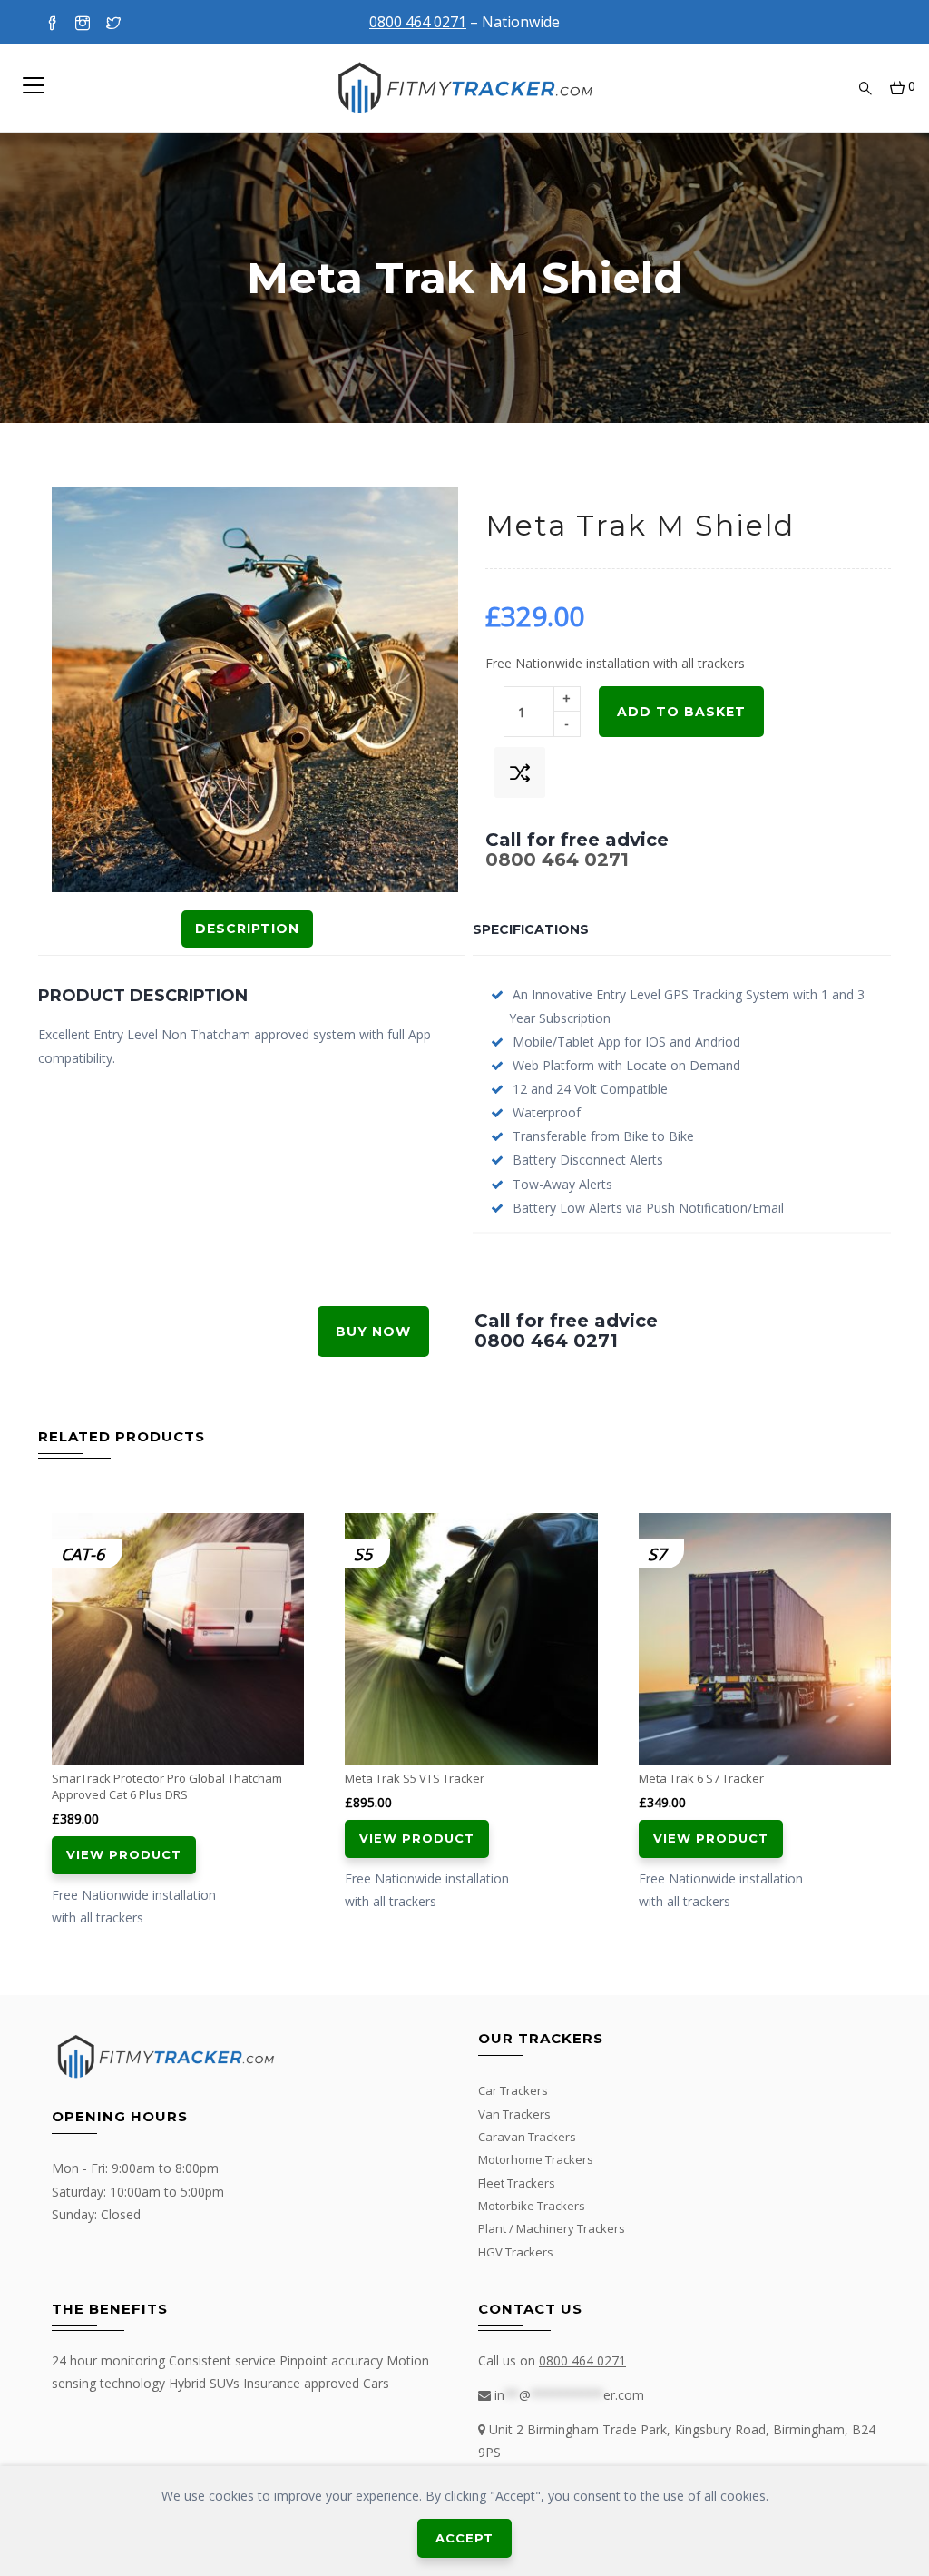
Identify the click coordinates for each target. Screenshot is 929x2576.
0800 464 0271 (557, 860)
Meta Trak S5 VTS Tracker (415, 1778)
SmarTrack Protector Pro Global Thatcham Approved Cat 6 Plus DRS (167, 1786)
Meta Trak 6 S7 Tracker (701, 1778)
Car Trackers (513, 2090)
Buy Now (373, 1332)
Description (247, 929)
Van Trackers (514, 2114)
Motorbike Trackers (532, 2206)
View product (124, 1854)
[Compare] (520, 772)
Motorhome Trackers (536, 2159)
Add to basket (681, 712)
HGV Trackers (516, 2252)
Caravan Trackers (527, 2137)
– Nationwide (464, 22)
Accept (464, 2538)
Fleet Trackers (517, 2183)
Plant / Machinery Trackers (552, 2228)
